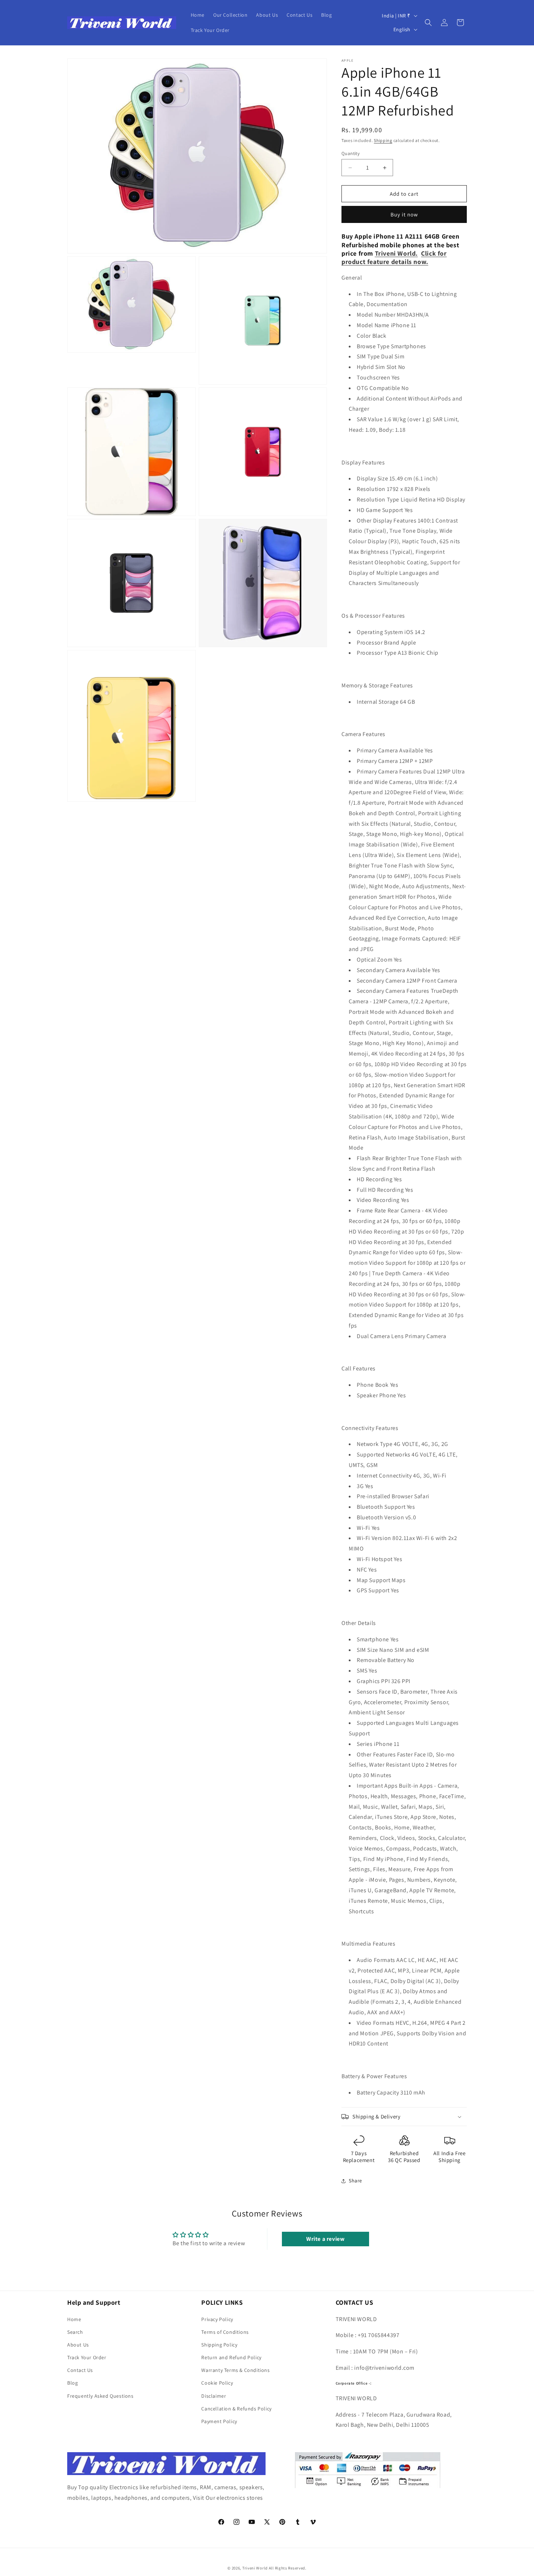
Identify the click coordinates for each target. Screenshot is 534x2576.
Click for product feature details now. (394, 257)
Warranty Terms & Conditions (235, 2370)
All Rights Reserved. (288, 2568)
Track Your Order (87, 2357)
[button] (428, 23)
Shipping (383, 140)
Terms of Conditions (225, 2332)
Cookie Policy (217, 2383)
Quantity (351, 153)
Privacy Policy (217, 2319)
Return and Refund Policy (231, 2357)
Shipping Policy (219, 2345)
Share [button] (355, 2181)
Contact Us (80, 2370)
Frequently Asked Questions (100, 2396)
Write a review (325, 2239)
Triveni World (395, 253)
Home (74, 2319)
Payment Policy (219, 2421)
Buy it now (404, 214)
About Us (78, 2345)
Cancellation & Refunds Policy (236, 2409)
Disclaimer (214, 2396)
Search (75, 2332)
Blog (72, 2383)
